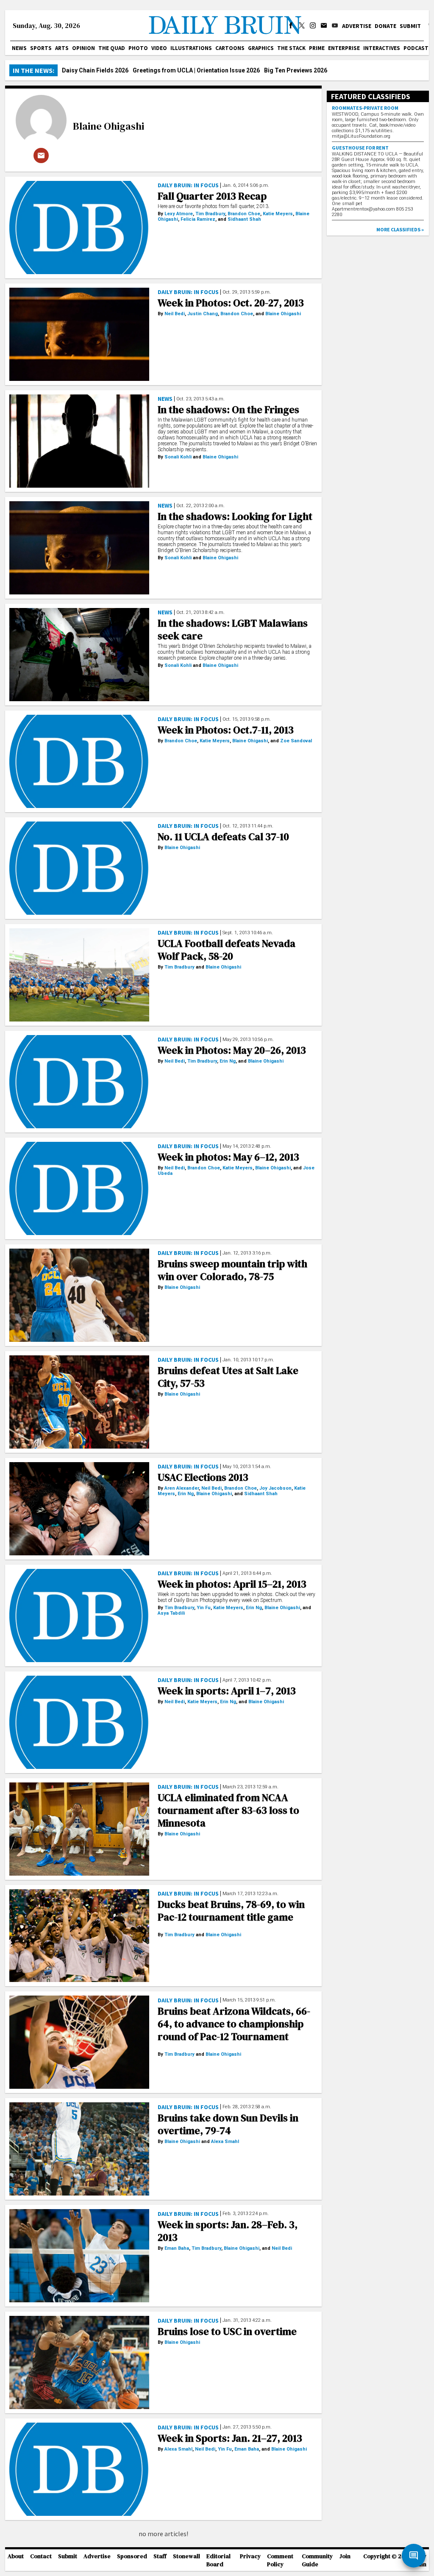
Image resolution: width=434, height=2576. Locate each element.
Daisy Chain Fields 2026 (95, 70)
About (16, 2556)
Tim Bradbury (210, 214)
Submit (410, 26)
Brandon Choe (244, 214)
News (19, 48)
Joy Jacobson (275, 1488)
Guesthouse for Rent (360, 148)
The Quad (112, 48)
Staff (160, 2556)
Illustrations (191, 48)
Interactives (382, 48)
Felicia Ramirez (198, 219)
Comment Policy (280, 2560)
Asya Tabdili (171, 1613)
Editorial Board (218, 2560)
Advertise (357, 26)
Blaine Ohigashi (108, 126)
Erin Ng (228, 1061)
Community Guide (317, 2560)
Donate (385, 26)
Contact (41, 2556)
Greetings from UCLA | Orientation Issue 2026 (196, 70)
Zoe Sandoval (296, 741)
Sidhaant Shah (244, 219)
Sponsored (132, 2556)
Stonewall (186, 2556)
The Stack (291, 48)
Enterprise (344, 48)
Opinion (83, 48)
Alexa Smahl (225, 2142)
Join (345, 2556)
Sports (41, 48)
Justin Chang (203, 314)
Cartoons (230, 48)
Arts (62, 48)
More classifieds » (400, 229)
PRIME (317, 48)
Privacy (250, 2556)
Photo (138, 48)
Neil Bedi (175, 314)
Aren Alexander (182, 1488)
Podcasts (418, 48)
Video (159, 48)
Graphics (261, 48)
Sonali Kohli (178, 457)
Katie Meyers (278, 214)
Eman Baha (177, 2248)
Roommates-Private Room (365, 108)
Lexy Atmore (179, 214)
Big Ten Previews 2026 (296, 70)
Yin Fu (204, 1608)
